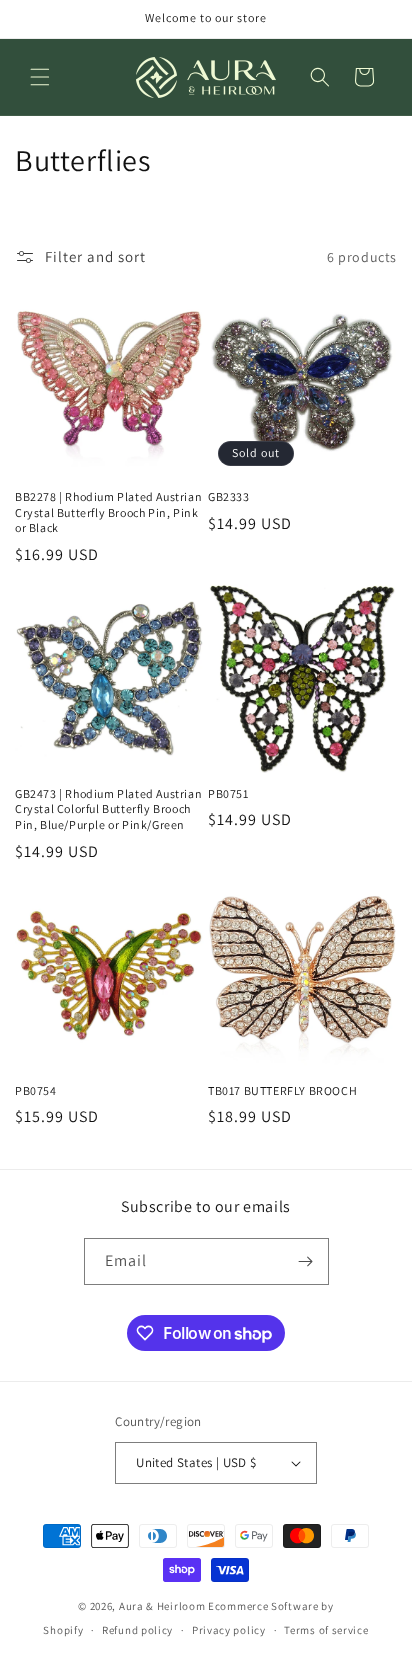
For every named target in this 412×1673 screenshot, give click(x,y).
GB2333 (229, 496)
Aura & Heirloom (162, 1606)
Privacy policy (229, 1630)
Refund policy (137, 1630)
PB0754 (36, 1090)
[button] (40, 77)
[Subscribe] (306, 1261)
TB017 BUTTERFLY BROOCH (282, 1090)
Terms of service (326, 1630)
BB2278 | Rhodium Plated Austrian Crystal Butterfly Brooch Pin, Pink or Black (108, 512)
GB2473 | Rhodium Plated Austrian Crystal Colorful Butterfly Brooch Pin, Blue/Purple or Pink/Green (108, 809)
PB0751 (228, 793)
